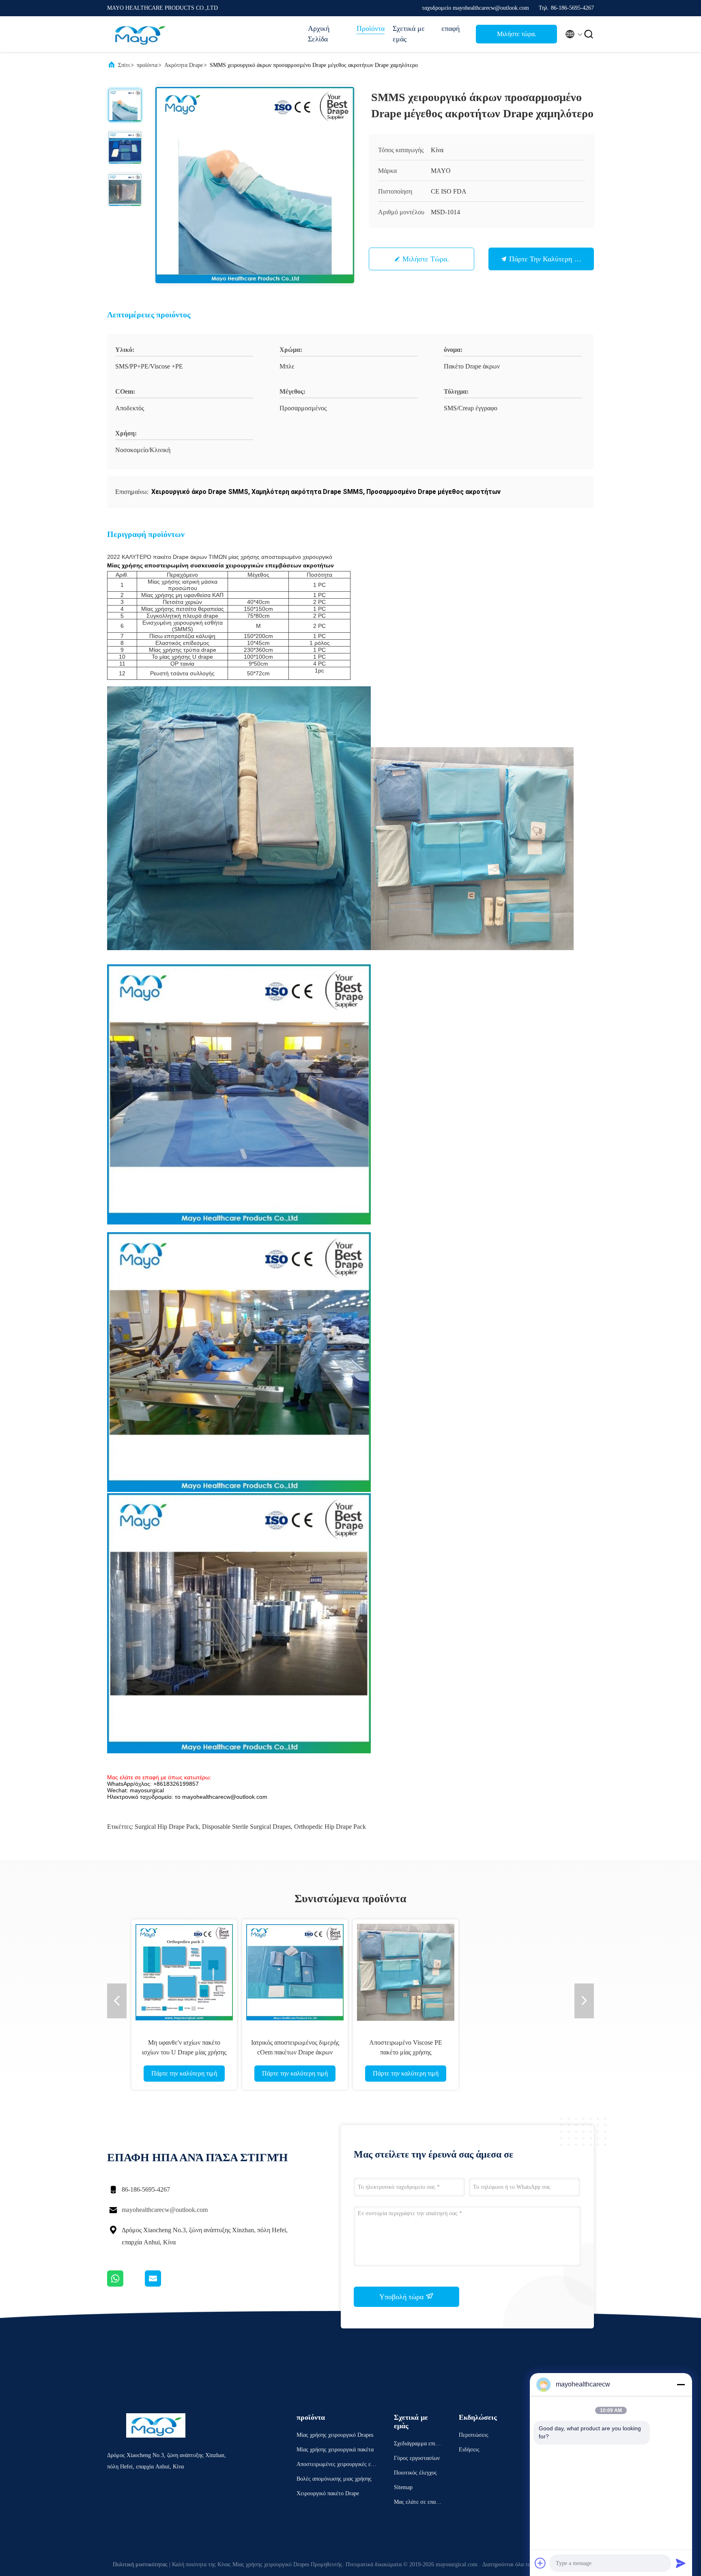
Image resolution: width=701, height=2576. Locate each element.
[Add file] (540, 2563)
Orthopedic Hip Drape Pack (330, 1827)
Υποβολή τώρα (402, 2297)
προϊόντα (147, 65)
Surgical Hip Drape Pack (167, 1827)
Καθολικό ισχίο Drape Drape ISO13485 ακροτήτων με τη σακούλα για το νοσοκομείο (184, 2052)
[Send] (681, 2563)
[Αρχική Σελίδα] (140, 34)
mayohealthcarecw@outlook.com (165, 2210)
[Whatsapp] (126, 2285)
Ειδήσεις (469, 2450)
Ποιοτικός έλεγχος (415, 2473)
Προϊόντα (371, 28)
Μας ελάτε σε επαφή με (418, 2503)
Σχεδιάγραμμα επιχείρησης (418, 2445)
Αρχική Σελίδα (319, 34)
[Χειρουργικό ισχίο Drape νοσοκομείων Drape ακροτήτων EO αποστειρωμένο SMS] (516, 1972)
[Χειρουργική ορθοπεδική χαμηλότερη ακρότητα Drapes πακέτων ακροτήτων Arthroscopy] (295, 1972)
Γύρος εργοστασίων (417, 2458)
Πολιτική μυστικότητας (140, 2564)
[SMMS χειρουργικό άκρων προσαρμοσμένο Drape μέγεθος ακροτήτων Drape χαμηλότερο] (255, 185)
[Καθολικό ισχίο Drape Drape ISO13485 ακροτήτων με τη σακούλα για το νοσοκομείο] (184, 1972)
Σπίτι (124, 65)
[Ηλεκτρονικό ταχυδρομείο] (163, 2285)
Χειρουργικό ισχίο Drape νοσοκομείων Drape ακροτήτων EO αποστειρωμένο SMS (517, 2052)
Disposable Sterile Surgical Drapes (246, 1827)
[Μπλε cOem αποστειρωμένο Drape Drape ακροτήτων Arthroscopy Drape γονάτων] (406, 1972)
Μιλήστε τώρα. (517, 34)
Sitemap (403, 2487)
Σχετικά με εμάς (409, 34)
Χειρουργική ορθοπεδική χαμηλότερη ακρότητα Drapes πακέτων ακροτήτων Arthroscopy (295, 2052)
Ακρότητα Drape (184, 65)
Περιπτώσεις (474, 2435)
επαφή (450, 28)
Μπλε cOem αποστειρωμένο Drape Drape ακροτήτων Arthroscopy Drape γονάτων (406, 2052)
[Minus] (681, 2384)
